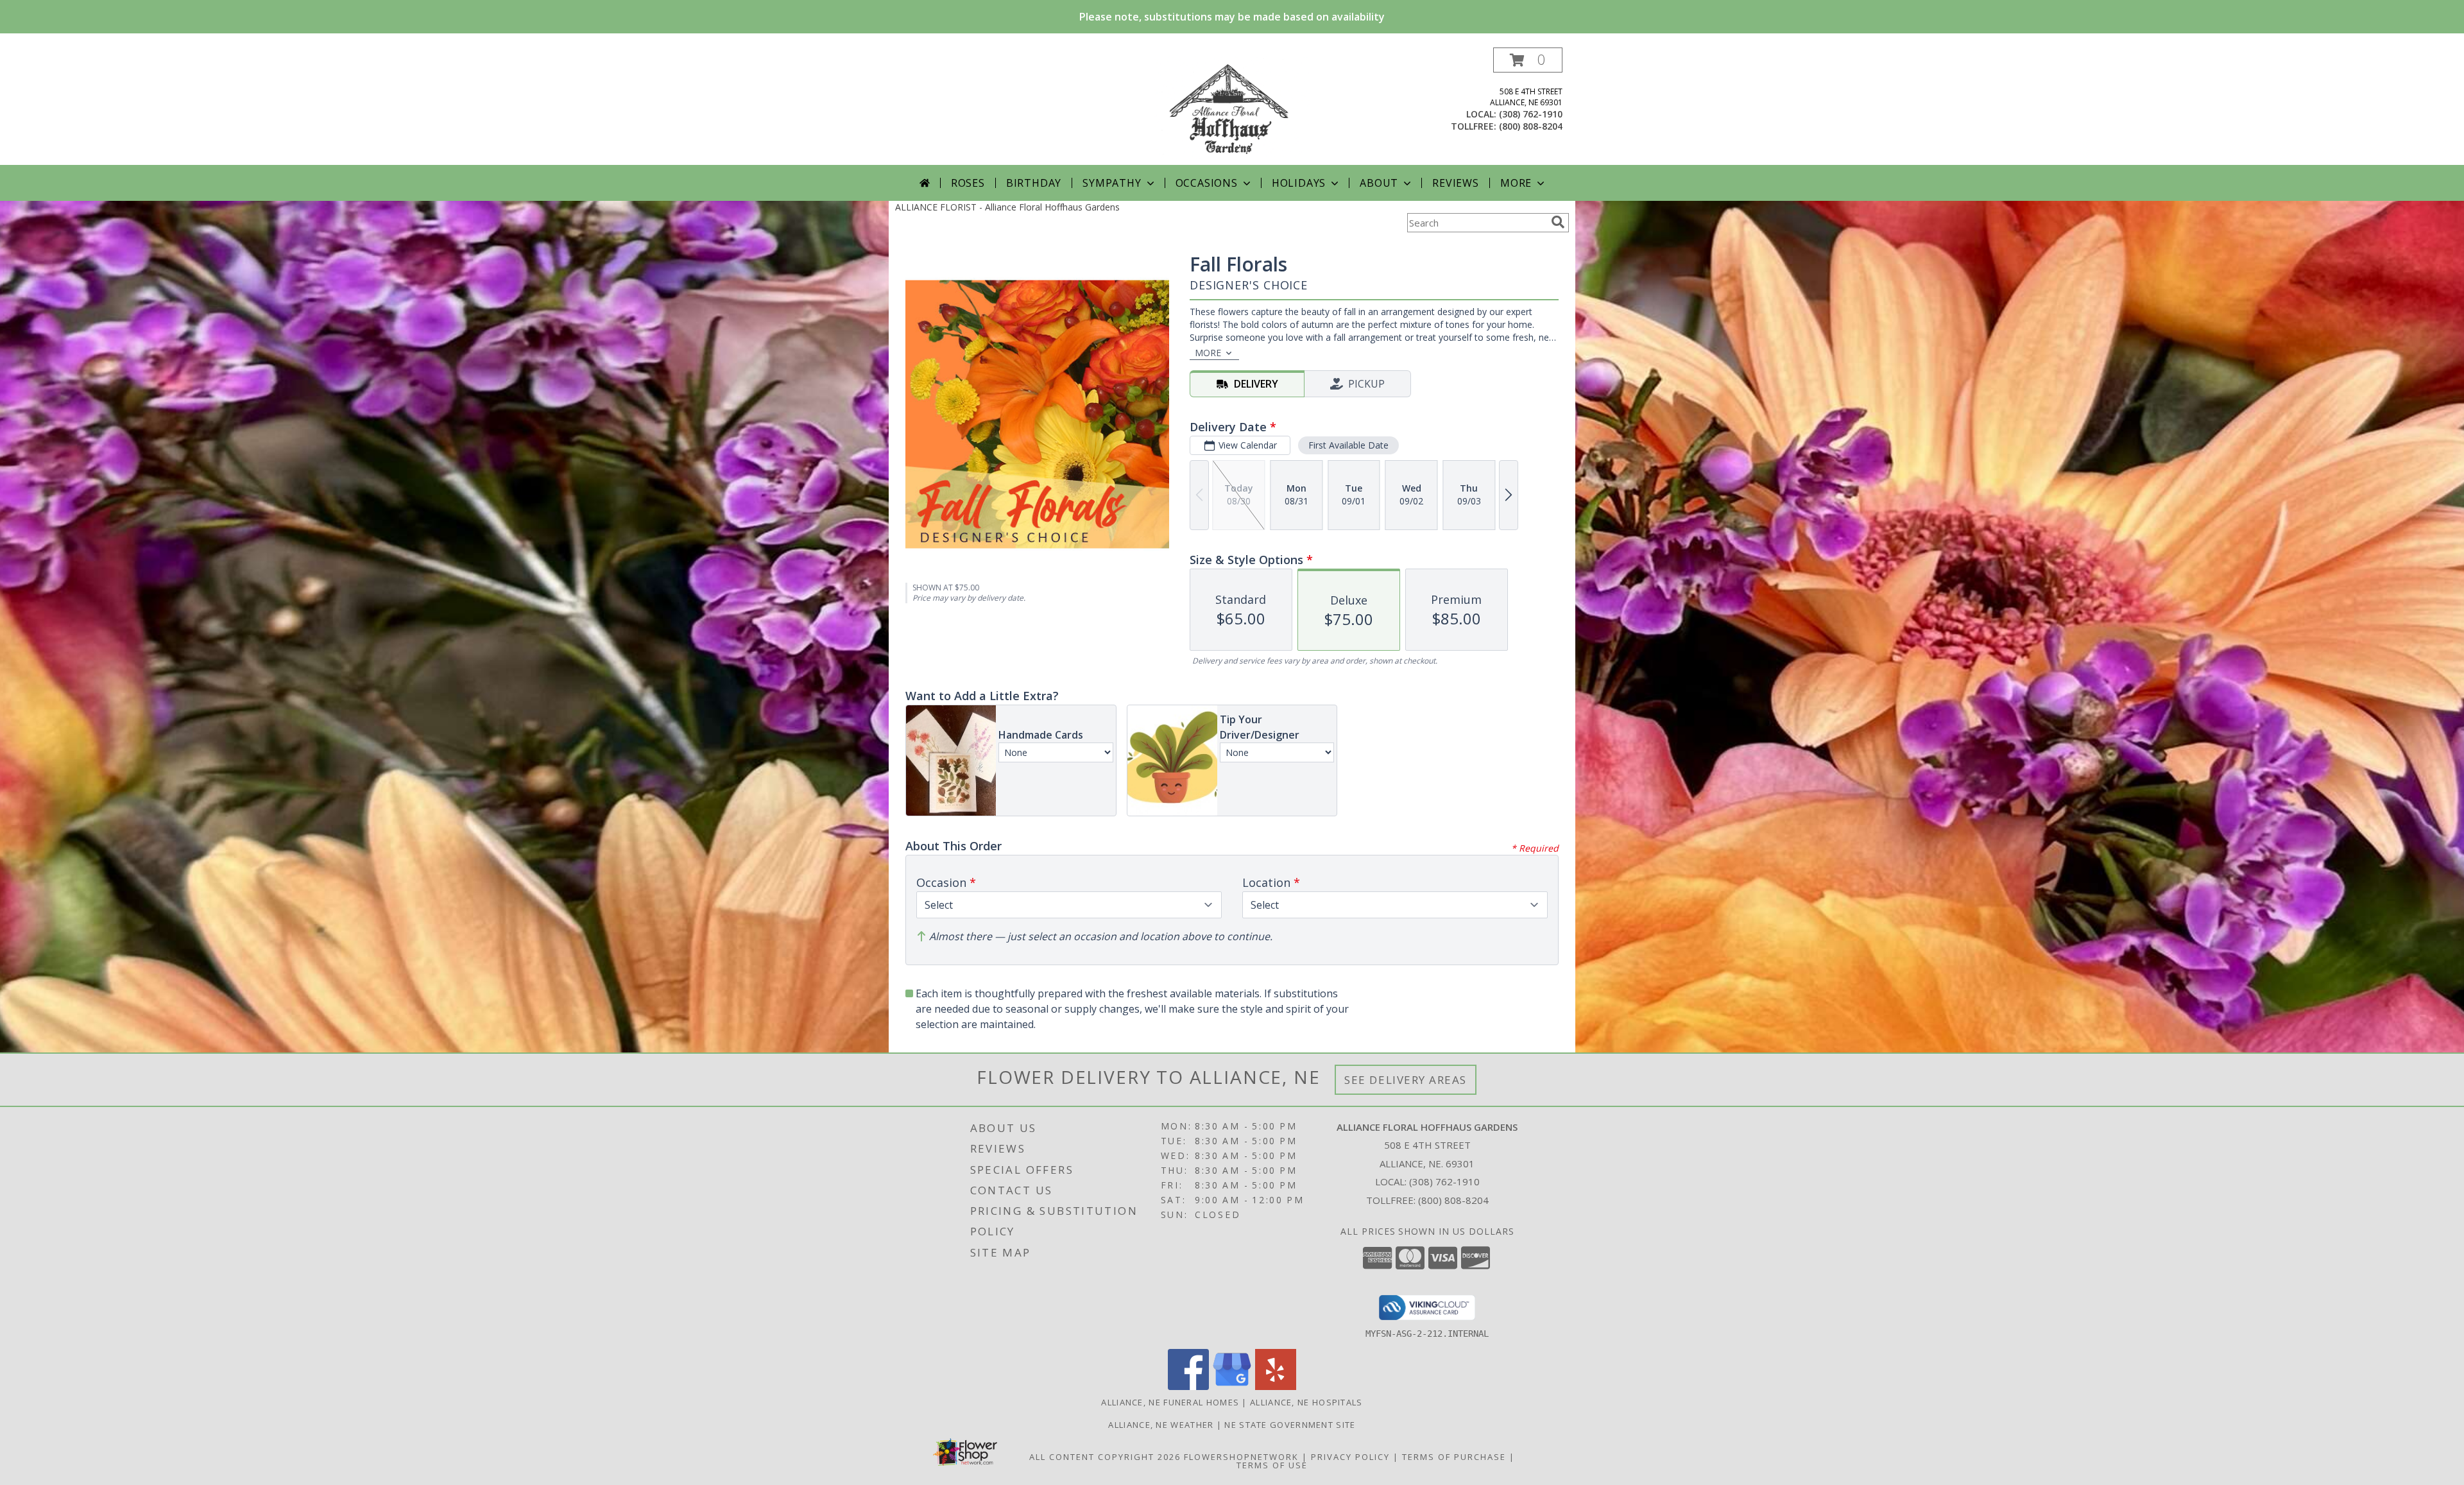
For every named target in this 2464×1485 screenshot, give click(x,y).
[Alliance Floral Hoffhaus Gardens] (1232, 106)
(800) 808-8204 (1531, 126)
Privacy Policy (1350, 1457)
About (1379, 183)
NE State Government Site (1290, 1425)
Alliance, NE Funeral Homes (1170, 1402)
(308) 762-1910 (1531, 114)
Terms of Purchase (1454, 1457)
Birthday (1034, 183)
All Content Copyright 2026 (1105, 1457)
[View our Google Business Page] (1232, 1386)
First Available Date (1348, 445)
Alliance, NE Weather (1161, 1425)
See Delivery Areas (1406, 1080)
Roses (968, 183)
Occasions (1207, 183)
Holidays (1299, 183)
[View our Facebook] (1188, 1386)
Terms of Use (1272, 1465)
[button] (1528, 60)
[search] (1558, 222)
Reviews (1456, 183)
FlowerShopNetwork (1241, 1457)
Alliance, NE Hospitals (1306, 1402)
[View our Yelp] (1276, 1386)
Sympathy (1112, 183)
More (1516, 183)
